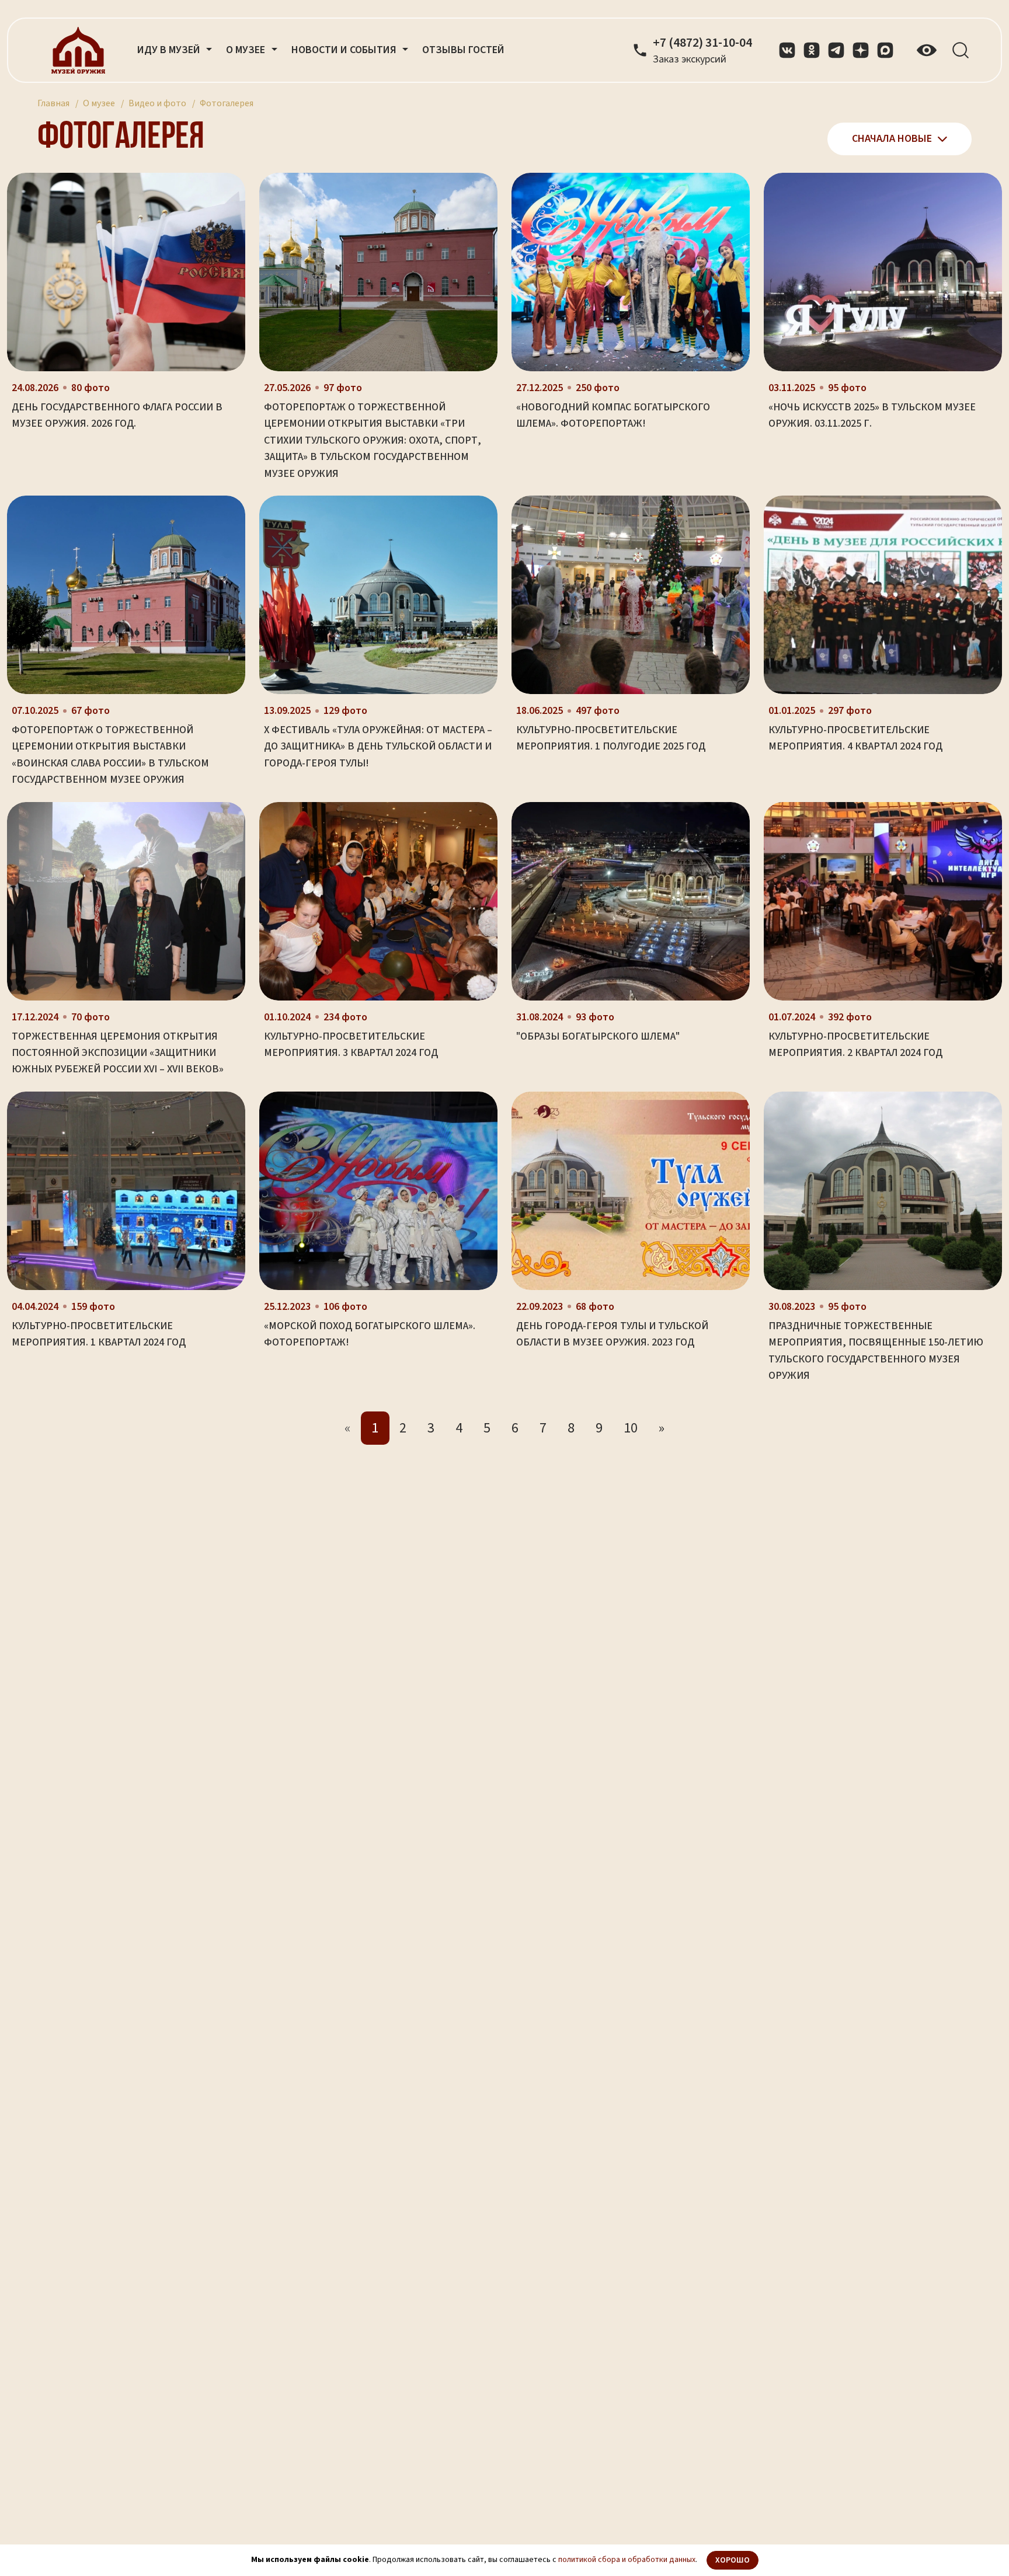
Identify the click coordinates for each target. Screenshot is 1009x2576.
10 (631, 1428)
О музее (99, 103)
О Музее (247, 50)
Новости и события (345, 50)
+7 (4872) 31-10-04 (702, 43)
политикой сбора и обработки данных (627, 2560)
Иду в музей (170, 50)
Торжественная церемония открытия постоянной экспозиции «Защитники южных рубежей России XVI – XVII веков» (118, 1053)
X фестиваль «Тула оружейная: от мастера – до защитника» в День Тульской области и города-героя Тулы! (378, 747)
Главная (53, 103)
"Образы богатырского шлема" (598, 1036)
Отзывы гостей (463, 50)
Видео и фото (157, 103)
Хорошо (733, 2560)
